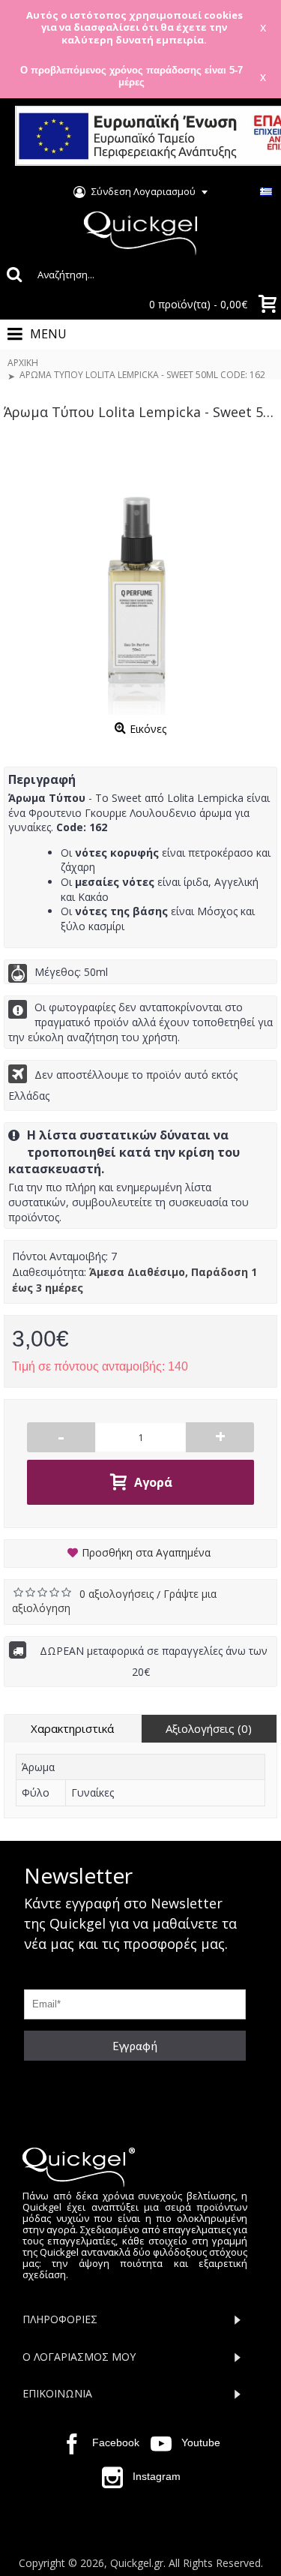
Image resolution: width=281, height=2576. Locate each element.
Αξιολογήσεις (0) (209, 1728)
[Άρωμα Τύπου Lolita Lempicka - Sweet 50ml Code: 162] (140, 579)
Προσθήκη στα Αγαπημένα (146, 1552)
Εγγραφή (135, 2046)
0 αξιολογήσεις (118, 1594)
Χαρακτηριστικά (72, 1728)
